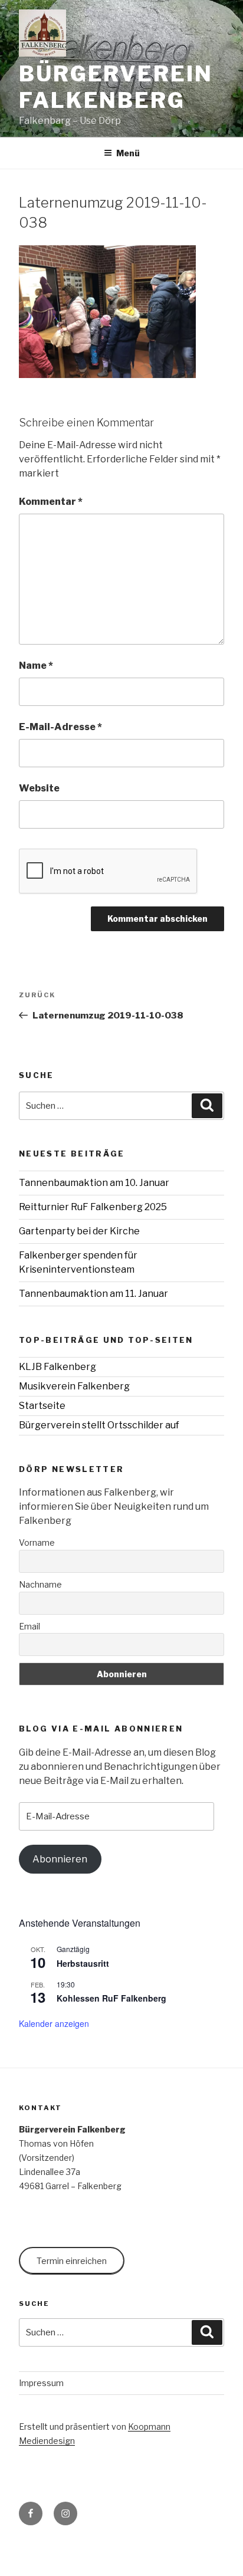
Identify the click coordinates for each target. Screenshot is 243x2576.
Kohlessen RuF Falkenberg (111, 1998)
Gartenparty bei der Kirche (79, 1231)
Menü (128, 153)
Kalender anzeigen (54, 2023)
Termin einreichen (72, 2261)
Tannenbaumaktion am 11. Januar (93, 1294)
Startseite (42, 1406)
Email (29, 1626)
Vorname (37, 1542)
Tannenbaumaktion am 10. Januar (94, 1183)
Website (39, 788)
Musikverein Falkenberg (74, 1386)
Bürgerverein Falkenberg (116, 87)
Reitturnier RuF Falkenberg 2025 (93, 1207)
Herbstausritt (83, 1963)
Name (36, 666)
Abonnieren (60, 1859)
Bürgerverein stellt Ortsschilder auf (99, 1425)
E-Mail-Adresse (60, 727)
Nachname (40, 1584)
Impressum (41, 2383)
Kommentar (51, 502)
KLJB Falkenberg (58, 1367)
